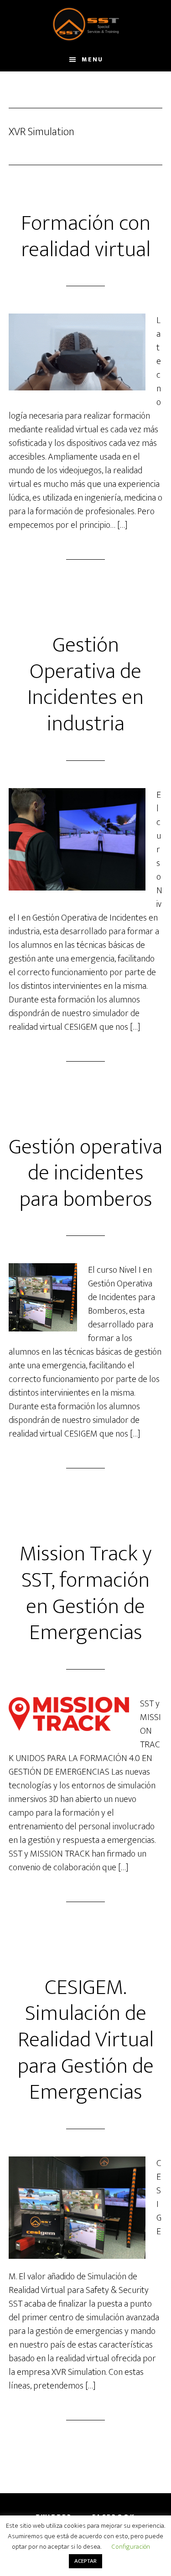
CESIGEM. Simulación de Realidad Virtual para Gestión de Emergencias (85, 2040)
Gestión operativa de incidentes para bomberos (85, 1173)
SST (86, 24)
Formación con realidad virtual (86, 237)
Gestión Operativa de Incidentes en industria (85, 685)
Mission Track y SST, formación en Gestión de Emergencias (86, 1593)
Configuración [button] (131, 2547)
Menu (92, 59)
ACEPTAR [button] (85, 2561)
